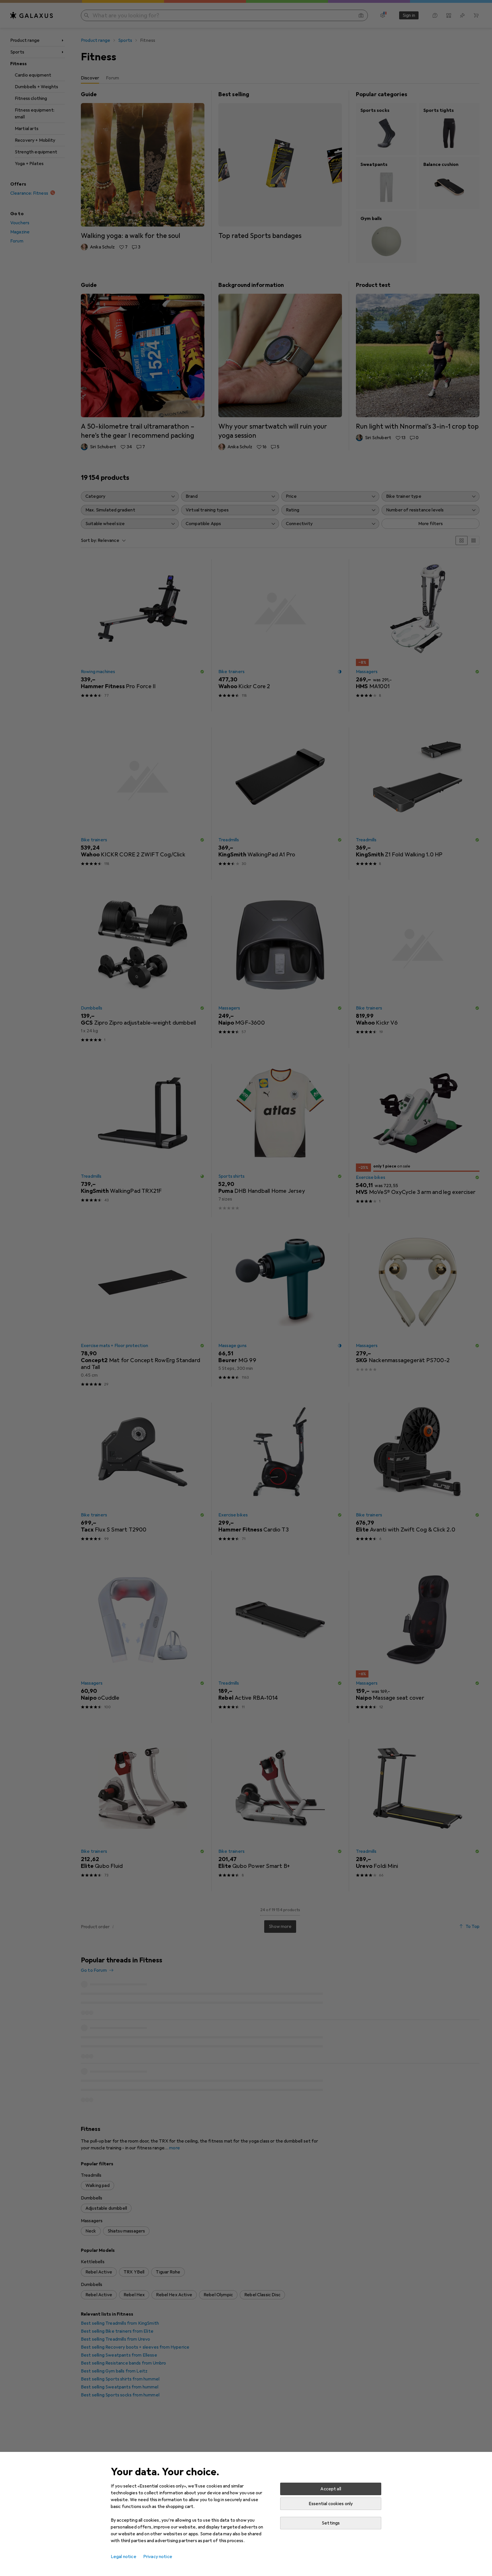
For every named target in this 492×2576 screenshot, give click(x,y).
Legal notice (124, 2557)
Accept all (331, 2489)
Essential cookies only (331, 2504)
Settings (331, 2523)
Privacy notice (158, 2557)
